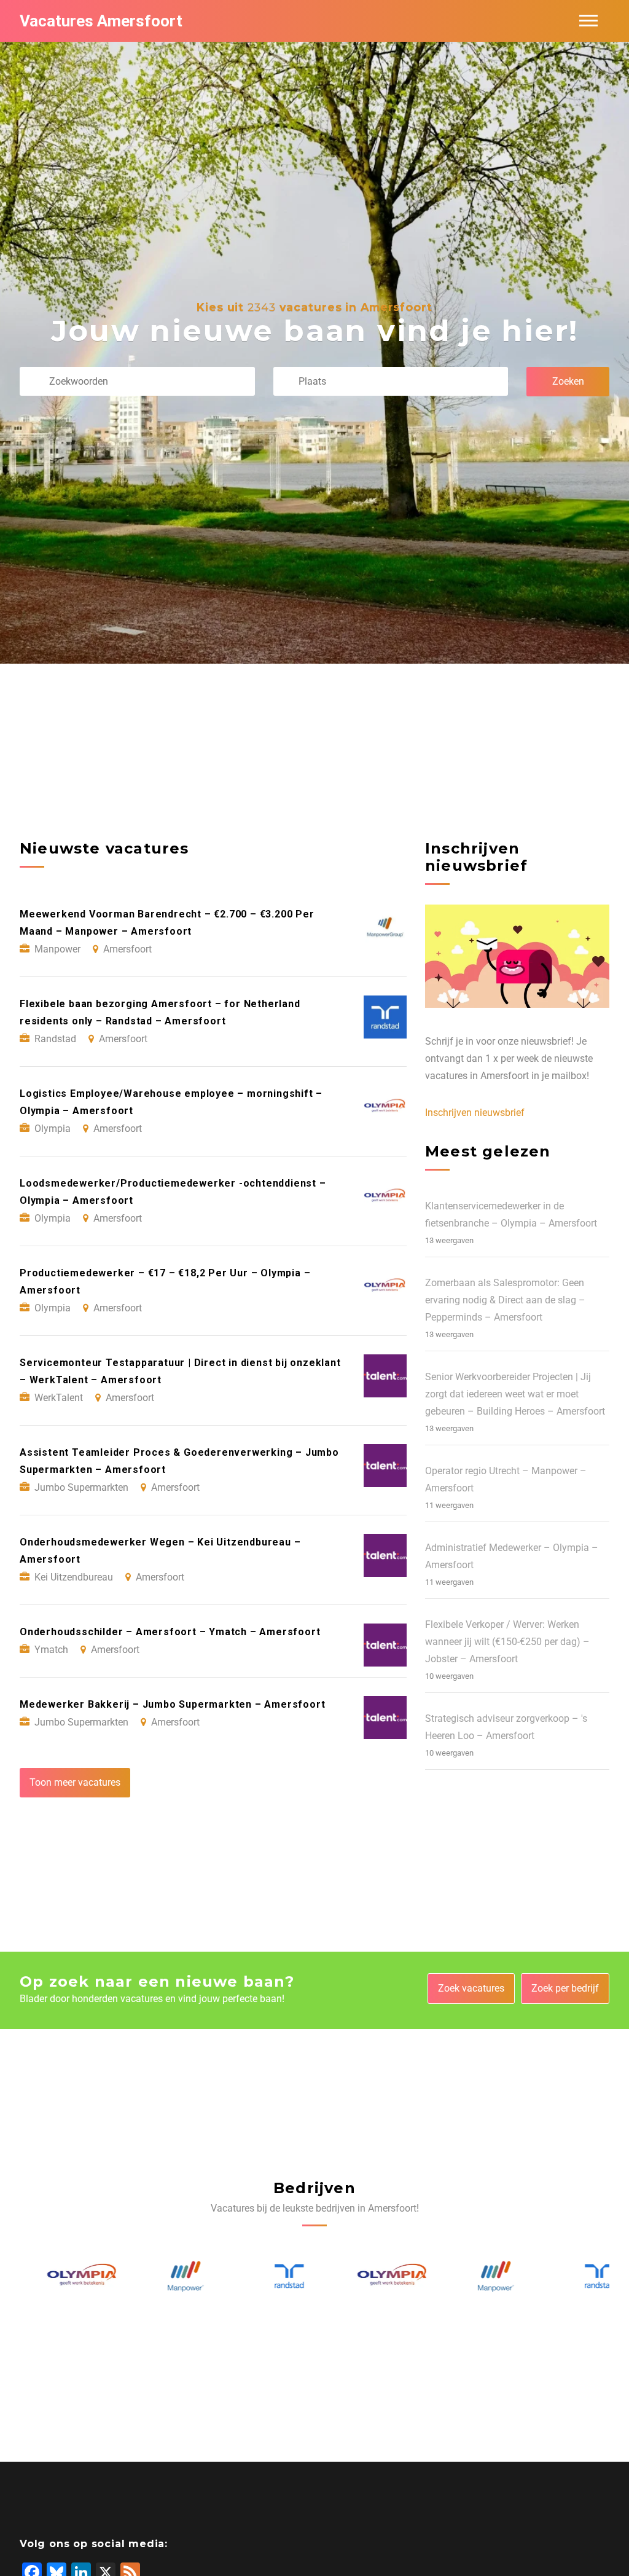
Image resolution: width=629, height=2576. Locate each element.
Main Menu (588, 21)
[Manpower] (160, 2276)
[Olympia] (57, 2277)
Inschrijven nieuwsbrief (475, 1113)
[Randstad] (263, 2276)
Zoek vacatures (471, 1988)
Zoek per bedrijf (565, 1988)
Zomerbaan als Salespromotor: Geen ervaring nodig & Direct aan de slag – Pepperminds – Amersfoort (505, 1300)
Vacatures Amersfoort (101, 21)
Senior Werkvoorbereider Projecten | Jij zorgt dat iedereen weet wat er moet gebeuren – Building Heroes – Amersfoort (515, 1394)
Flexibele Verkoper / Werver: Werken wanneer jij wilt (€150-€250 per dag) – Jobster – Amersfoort (507, 1642)
